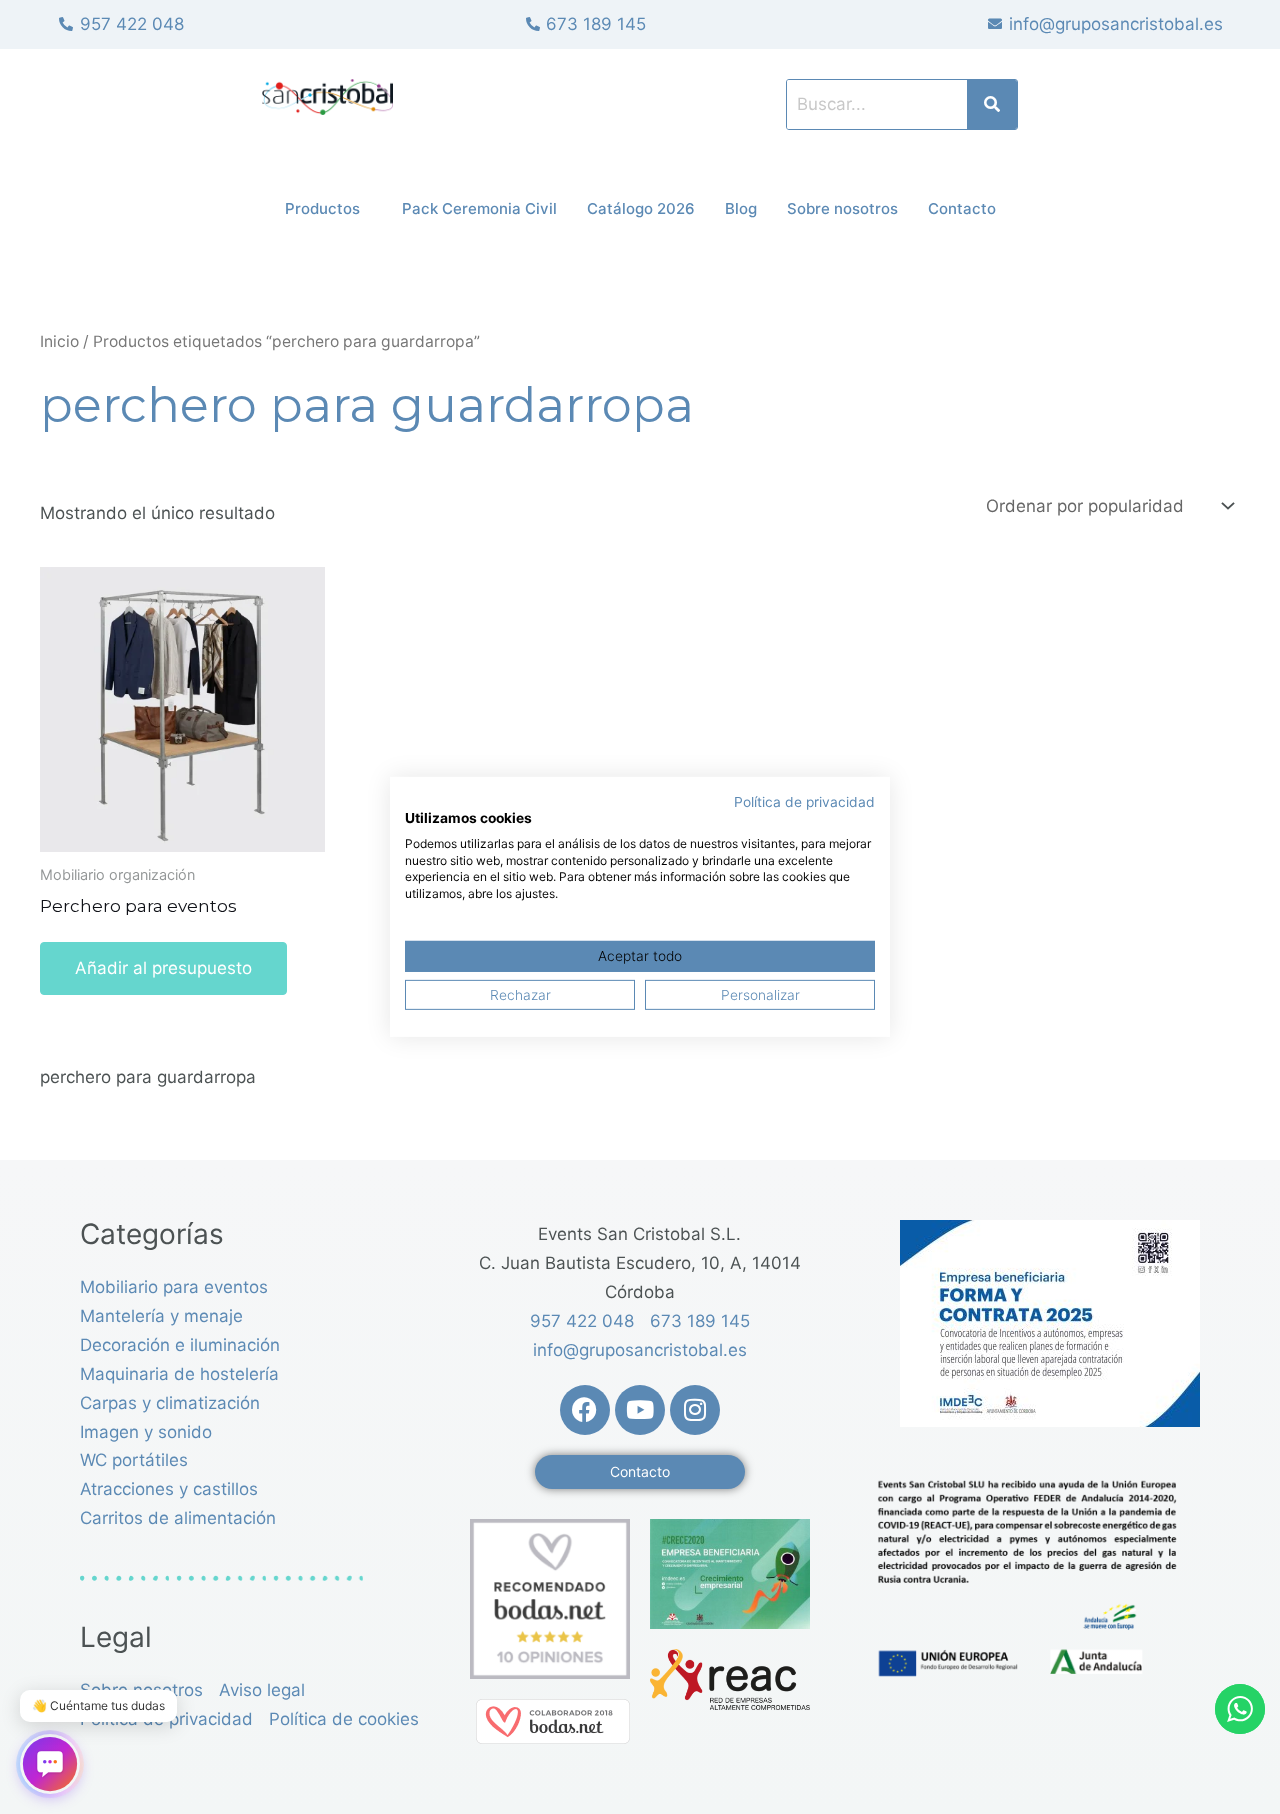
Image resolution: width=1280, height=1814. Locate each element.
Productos (322, 208)
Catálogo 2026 (641, 208)
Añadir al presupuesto (163, 968)
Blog (741, 208)
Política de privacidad (804, 802)
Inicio (59, 341)
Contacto (962, 208)
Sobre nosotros (842, 208)
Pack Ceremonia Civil (479, 208)
